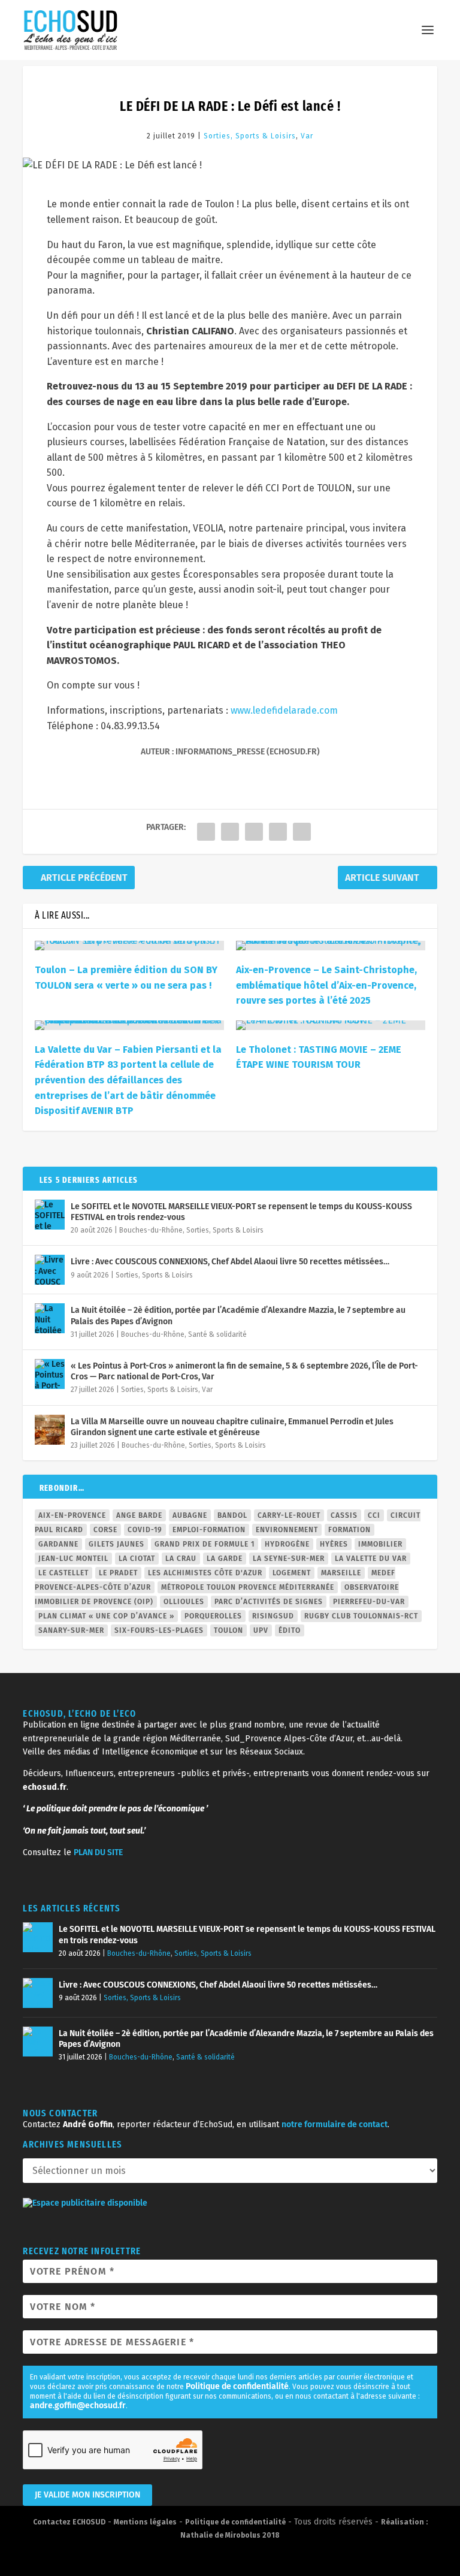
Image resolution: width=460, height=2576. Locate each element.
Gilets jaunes (116, 1544)
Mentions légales (145, 2522)
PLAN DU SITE (98, 1852)
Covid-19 (145, 1530)
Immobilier (380, 1544)
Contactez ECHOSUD (69, 2522)
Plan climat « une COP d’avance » (106, 1616)
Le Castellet (63, 1573)
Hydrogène (287, 1544)
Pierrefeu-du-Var (369, 1602)
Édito (290, 1630)
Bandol (232, 1515)
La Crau (181, 1559)
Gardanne (58, 1544)
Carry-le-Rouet (289, 1515)
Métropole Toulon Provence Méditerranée (248, 1587)
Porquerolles (213, 1616)
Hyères (334, 1544)
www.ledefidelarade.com (284, 710)
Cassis (344, 1515)
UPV (261, 1630)
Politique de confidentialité (237, 2386)
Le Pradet (118, 1573)
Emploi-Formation (209, 1530)
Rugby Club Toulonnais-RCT (361, 1616)
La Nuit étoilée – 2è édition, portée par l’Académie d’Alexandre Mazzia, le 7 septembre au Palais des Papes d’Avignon (238, 1316)
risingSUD (273, 1616)
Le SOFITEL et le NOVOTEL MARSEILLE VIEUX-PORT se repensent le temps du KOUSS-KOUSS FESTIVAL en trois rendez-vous (241, 1212)
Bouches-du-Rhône (151, 1230)
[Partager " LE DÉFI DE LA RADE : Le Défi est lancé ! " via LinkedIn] (278, 832)
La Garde (225, 1559)
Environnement (287, 1530)
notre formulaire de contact (335, 2124)
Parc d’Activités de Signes (269, 1602)
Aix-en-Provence (72, 1515)
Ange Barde (139, 1515)
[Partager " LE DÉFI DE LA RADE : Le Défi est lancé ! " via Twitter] (230, 832)
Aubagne (190, 1515)
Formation (349, 1530)
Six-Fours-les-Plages (159, 1630)
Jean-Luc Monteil (73, 1559)
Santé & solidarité (217, 1334)
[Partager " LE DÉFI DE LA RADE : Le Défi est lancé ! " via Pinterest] (254, 832)
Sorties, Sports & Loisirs (250, 136)
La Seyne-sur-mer (289, 1559)
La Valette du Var (371, 1559)
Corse (105, 1530)
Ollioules (184, 1602)
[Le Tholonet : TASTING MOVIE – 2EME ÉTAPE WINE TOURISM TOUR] (331, 1025)
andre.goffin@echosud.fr (78, 2406)
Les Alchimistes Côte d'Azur (205, 1573)
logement (292, 1573)
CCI (374, 1515)
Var (307, 136)
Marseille (341, 1573)
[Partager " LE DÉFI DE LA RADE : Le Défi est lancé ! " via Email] (302, 832)
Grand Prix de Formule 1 (205, 1544)
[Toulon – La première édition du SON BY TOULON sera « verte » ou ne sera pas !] (129, 946)
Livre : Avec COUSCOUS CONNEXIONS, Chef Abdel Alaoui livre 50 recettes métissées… (230, 1262)
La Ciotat (137, 1559)
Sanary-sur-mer (71, 1630)
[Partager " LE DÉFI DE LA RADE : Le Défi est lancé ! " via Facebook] (206, 832)
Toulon (229, 1630)
